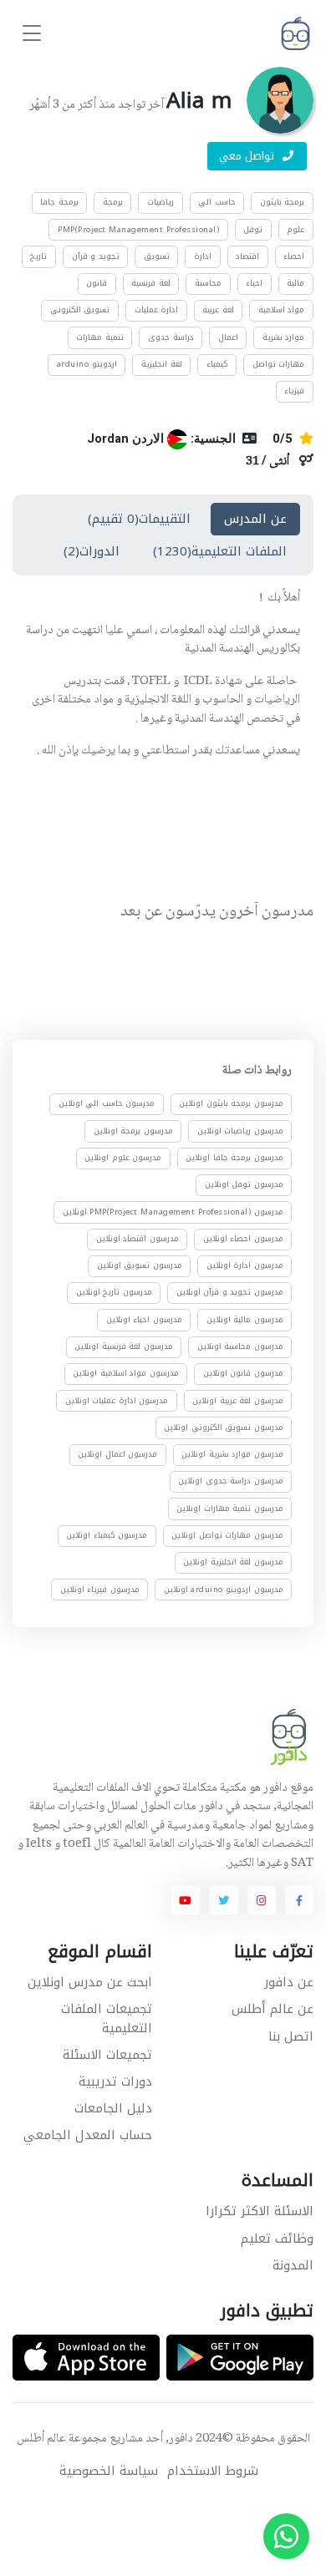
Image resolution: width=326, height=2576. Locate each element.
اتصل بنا (291, 2036)
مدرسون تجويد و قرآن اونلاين (230, 1292)
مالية (295, 283)
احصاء (294, 256)
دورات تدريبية (115, 2082)
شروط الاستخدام (213, 2471)
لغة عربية (218, 310)
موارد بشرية (284, 337)
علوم (295, 230)
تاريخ (38, 256)
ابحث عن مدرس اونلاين (90, 1982)
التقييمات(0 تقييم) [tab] (139, 519)
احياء (254, 283)
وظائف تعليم (277, 2239)
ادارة (203, 256)
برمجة (113, 202)
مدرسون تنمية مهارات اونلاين (230, 1508)
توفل (253, 230)
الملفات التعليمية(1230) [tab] (220, 551)
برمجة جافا (59, 202)
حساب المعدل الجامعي (88, 2135)
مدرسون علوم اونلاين (123, 1158)
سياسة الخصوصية (109, 2471)
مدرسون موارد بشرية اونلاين (232, 1454)
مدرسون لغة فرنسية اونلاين (124, 1346)
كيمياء (217, 364)
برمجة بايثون (283, 202)
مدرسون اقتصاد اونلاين (138, 1239)
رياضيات (160, 202)
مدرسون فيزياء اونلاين (100, 1589)
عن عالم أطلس (273, 2009)
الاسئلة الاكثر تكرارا (260, 2211)
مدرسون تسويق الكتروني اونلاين (224, 1427)
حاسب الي (217, 202)
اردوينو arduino (87, 364)
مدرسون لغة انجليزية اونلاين (233, 1562)
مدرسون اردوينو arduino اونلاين (224, 1589)
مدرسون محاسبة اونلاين (240, 1346)
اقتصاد (247, 256)
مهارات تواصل (279, 364)
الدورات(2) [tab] (92, 551)
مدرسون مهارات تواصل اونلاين (227, 1535)
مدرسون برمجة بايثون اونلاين (231, 1103)
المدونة (293, 2265)
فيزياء (294, 391)
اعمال (228, 337)
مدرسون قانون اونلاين (243, 1373)
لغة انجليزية (162, 364)
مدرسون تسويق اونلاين (140, 1265)
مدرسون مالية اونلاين (245, 1319)
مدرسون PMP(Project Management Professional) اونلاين (173, 1211)
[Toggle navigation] (32, 34)
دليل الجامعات (113, 2108)
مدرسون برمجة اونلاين (133, 1130)
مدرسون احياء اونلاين (144, 1319)
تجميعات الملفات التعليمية (107, 2018)
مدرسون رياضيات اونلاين (240, 1130)
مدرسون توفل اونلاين (244, 1184)
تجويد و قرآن (96, 256)
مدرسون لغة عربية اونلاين (238, 1400)
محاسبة (208, 283)
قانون (97, 283)
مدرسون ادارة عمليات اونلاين (117, 1400)
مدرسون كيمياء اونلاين (107, 1535)
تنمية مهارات (100, 337)
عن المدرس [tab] (255, 519)
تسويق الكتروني (80, 310)
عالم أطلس (41, 2439)
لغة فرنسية (151, 283)
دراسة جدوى (171, 337)
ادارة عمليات (157, 310)
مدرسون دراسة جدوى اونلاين (231, 1481)
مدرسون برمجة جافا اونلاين (234, 1158)
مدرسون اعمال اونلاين (117, 1454)
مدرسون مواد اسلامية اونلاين (126, 1373)
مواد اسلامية (282, 310)
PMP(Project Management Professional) (138, 230)
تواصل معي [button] (249, 156)
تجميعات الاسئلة (107, 2055)
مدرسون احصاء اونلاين (243, 1239)
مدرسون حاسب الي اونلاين (107, 1103)
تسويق (157, 256)
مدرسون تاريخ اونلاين (114, 1292)
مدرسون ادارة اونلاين (245, 1265)
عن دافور (289, 1982)
